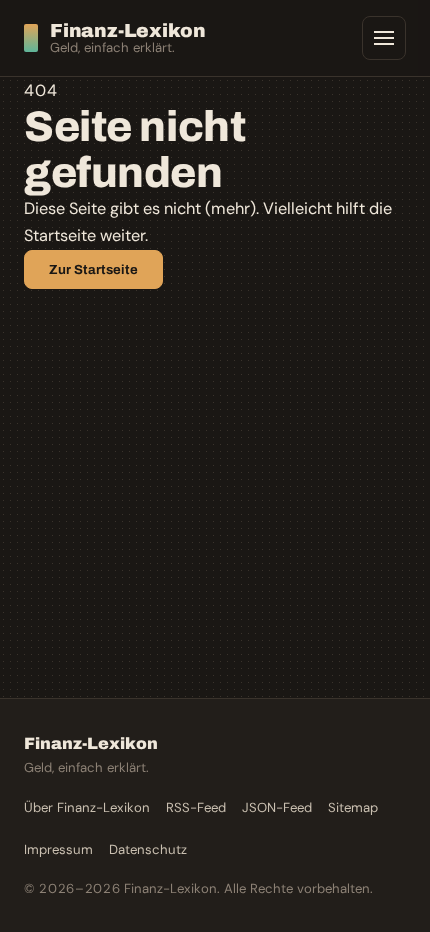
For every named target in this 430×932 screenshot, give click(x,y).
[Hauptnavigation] (384, 38)
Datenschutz (148, 849)
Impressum (58, 849)
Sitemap (353, 807)
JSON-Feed (277, 807)
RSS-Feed (196, 807)
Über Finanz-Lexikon (87, 807)
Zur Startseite (93, 269)
